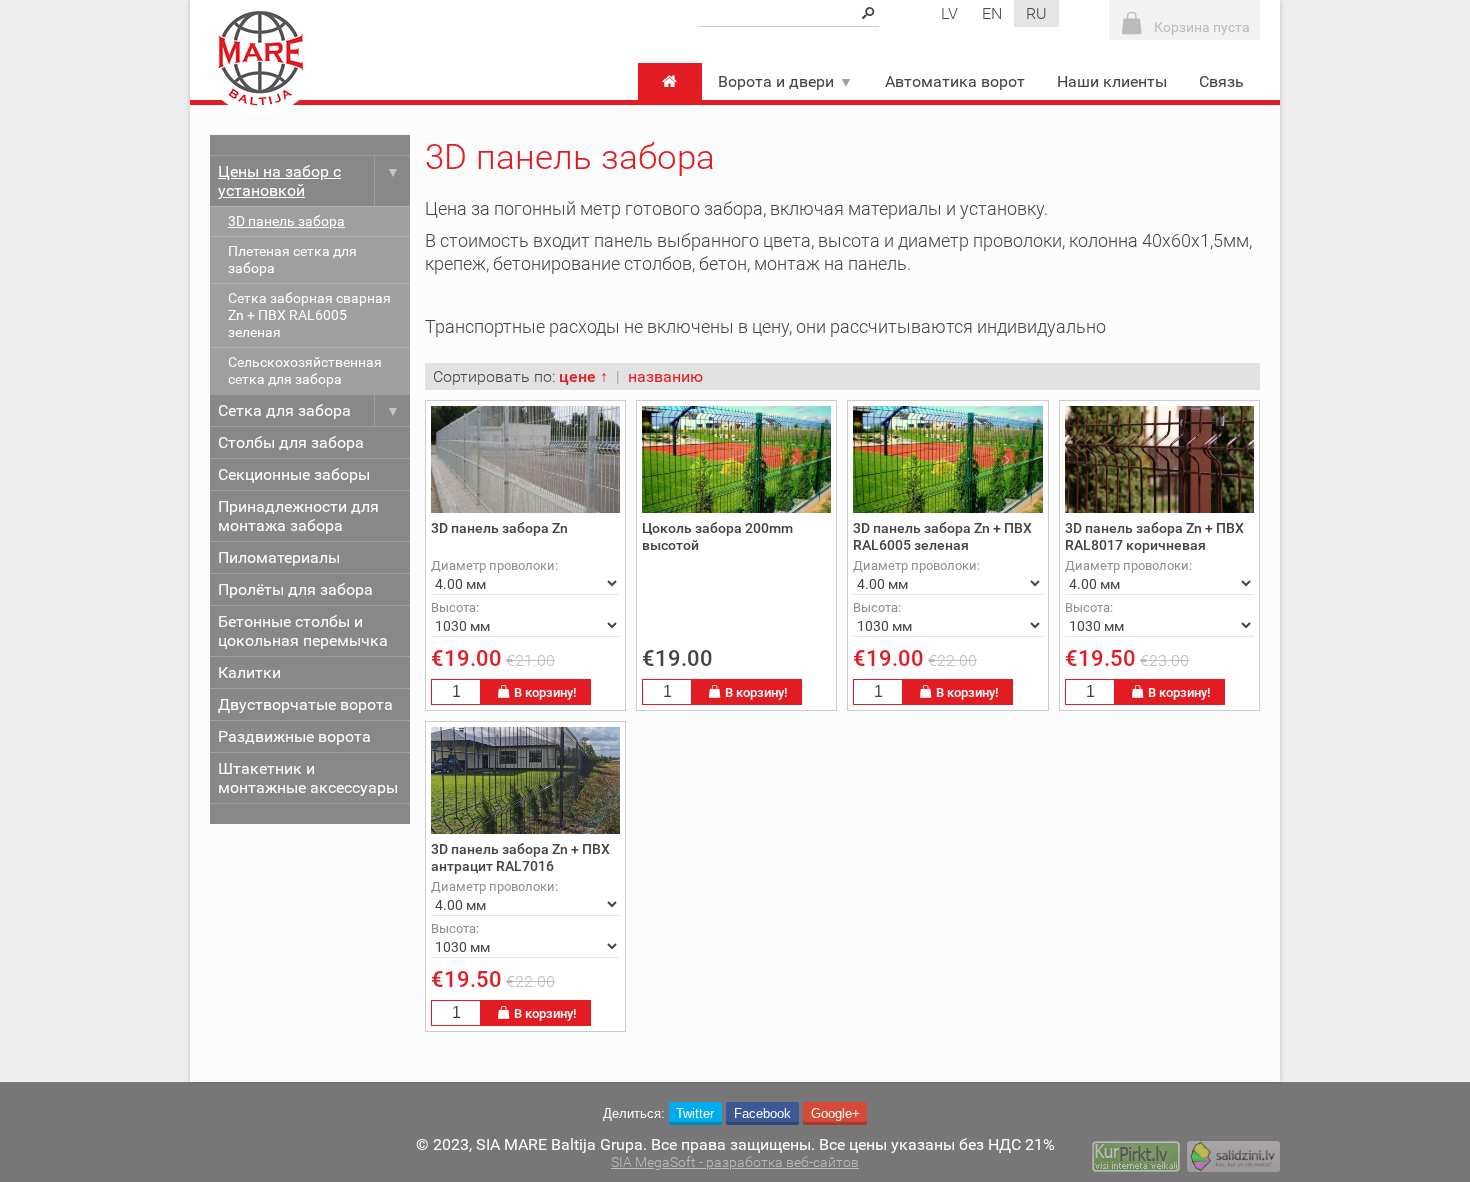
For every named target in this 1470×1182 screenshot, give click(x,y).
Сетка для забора (284, 410)
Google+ (835, 1113)
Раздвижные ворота (294, 736)
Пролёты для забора (295, 589)
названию (665, 376)
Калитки (249, 672)
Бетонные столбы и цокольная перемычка (303, 631)
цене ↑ (583, 376)
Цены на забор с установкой (279, 181)
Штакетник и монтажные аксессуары (308, 778)
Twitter (695, 1113)
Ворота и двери (776, 81)
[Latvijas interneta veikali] (1136, 1159)
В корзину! (545, 692)
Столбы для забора (291, 442)
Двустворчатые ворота (305, 704)
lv (949, 13)
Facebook (762, 1113)
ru (1036, 13)
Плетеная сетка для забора (292, 260)
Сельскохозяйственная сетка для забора (305, 371)
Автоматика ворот (955, 81)
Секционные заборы (294, 474)
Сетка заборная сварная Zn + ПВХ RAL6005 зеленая (309, 315)
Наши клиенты (1112, 81)
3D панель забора (286, 221)
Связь (1221, 81)
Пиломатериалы (279, 557)
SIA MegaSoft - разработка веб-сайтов (735, 1162)
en (992, 13)
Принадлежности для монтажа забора (298, 516)
